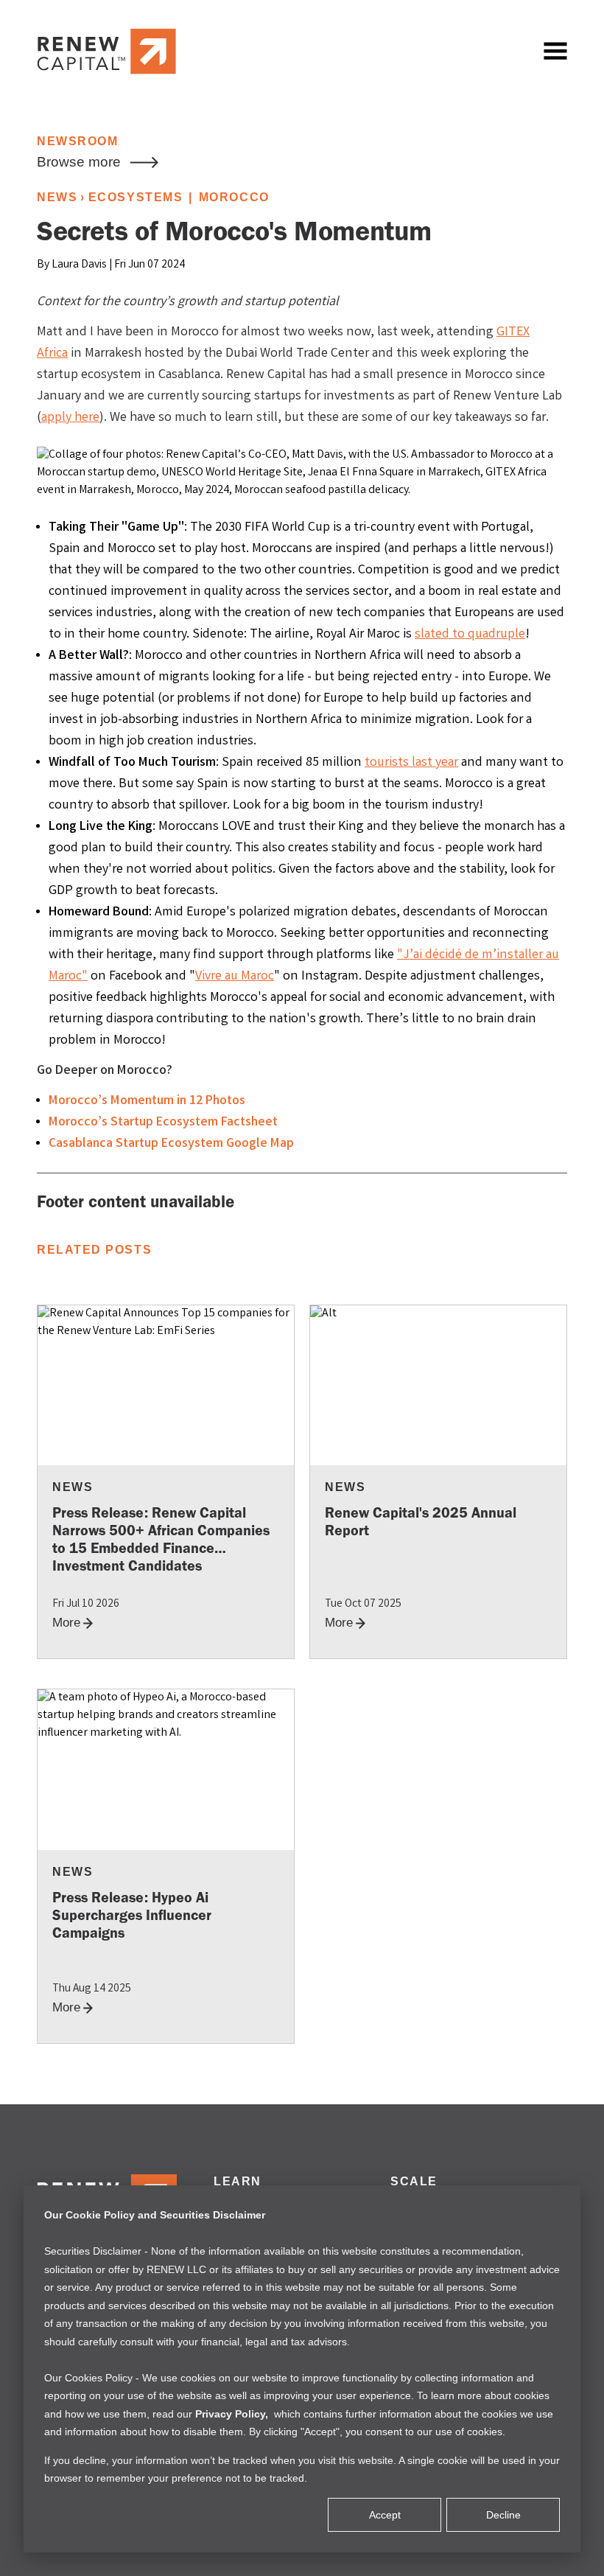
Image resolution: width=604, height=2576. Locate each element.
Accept (385, 2515)
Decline (503, 2515)
